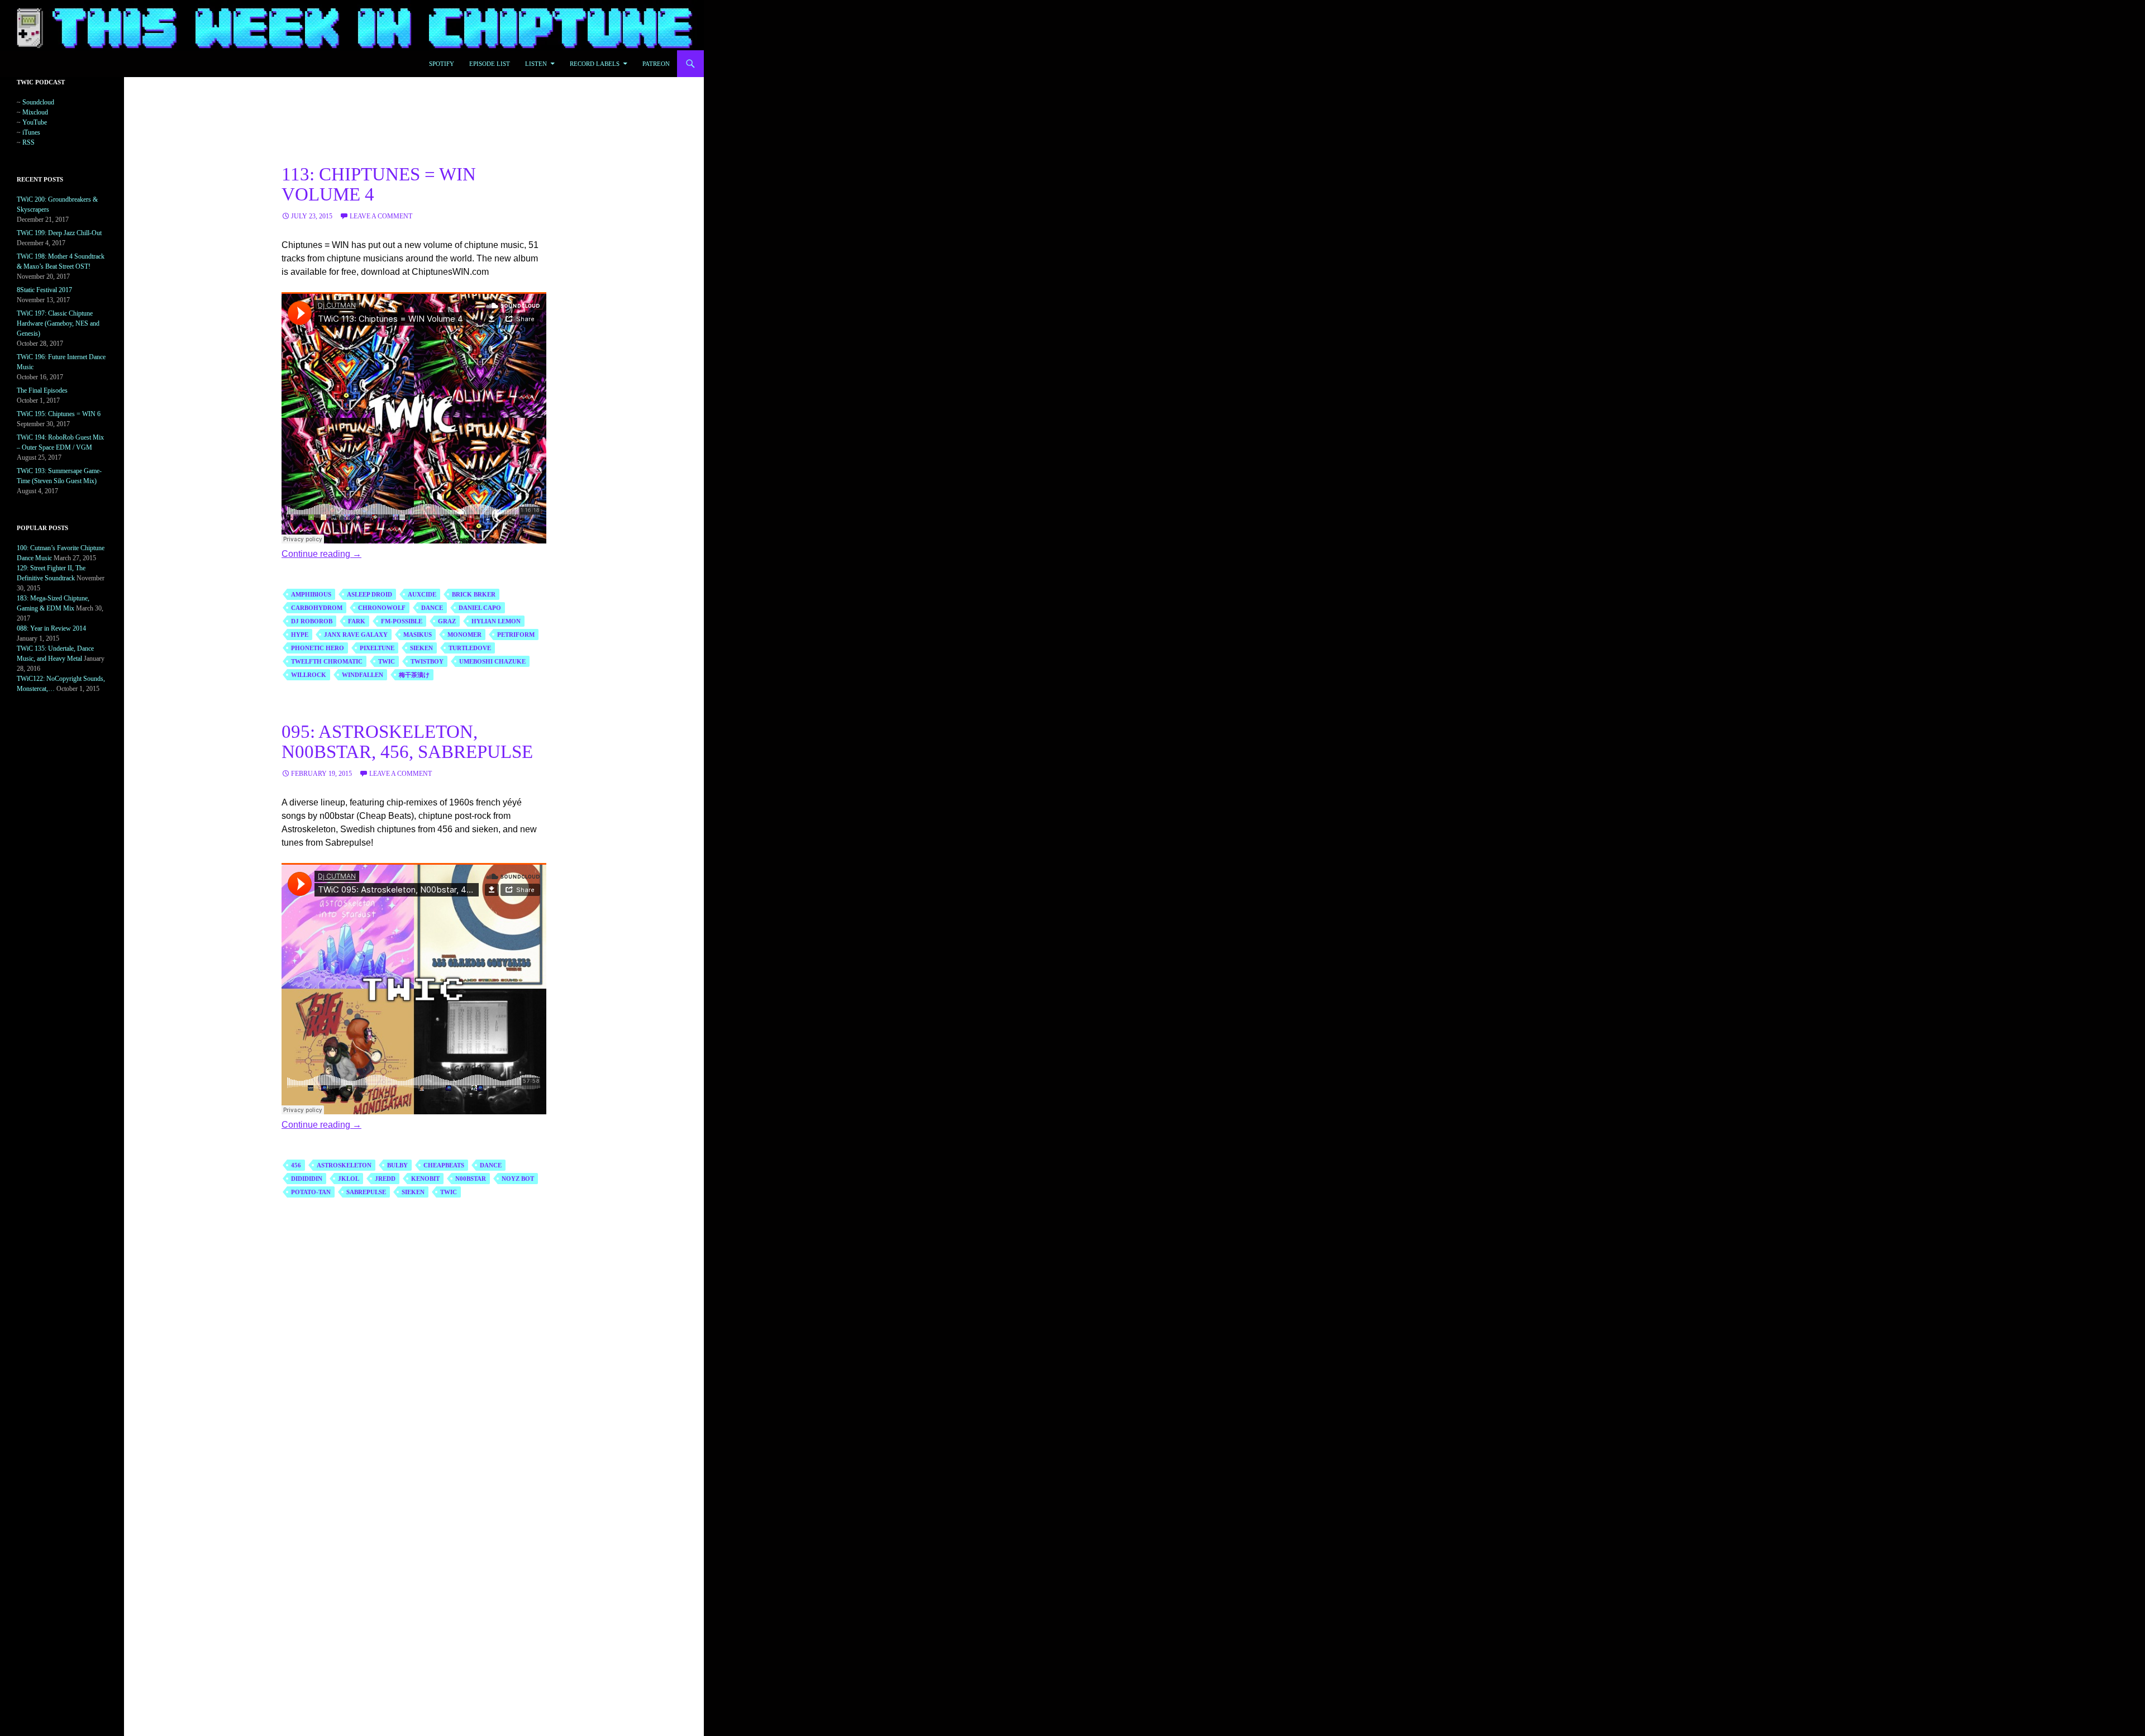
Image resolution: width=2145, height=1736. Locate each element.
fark (357, 621)
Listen (536, 64)
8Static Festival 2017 (44, 290)
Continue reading (321, 554)
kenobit (425, 1179)
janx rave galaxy (356, 635)
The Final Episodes (42, 390)
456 (296, 1165)
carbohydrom (317, 608)
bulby (397, 1165)
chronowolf (382, 608)
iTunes (31, 132)
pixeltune (377, 648)
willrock (309, 675)
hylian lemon (496, 621)
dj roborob (312, 621)
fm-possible (402, 621)
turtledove (470, 648)
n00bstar (471, 1179)
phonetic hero (318, 648)
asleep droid (370, 594)
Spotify (442, 64)
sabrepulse (366, 1192)
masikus (418, 635)
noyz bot (518, 1179)
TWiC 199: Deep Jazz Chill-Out (59, 233)
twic (387, 661)
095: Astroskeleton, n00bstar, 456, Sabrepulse (407, 742)
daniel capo (480, 608)
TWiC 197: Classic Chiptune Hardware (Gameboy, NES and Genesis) (58, 323)
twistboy (427, 661)
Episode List (490, 64)
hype (300, 635)
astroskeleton (344, 1165)
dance (432, 608)
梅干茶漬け (414, 675)
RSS (28, 142)
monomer (464, 635)
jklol (349, 1179)
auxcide (422, 594)
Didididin (307, 1179)
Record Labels (595, 64)
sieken (421, 648)
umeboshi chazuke (492, 661)
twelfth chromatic (327, 661)
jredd (385, 1179)
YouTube (35, 122)
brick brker (474, 594)
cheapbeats (444, 1165)
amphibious (311, 594)
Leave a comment (381, 216)
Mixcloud (35, 112)
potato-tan (311, 1192)
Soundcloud (38, 102)
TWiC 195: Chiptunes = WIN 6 (59, 414)
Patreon (656, 64)
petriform (516, 635)
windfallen (363, 675)
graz (447, 621)
